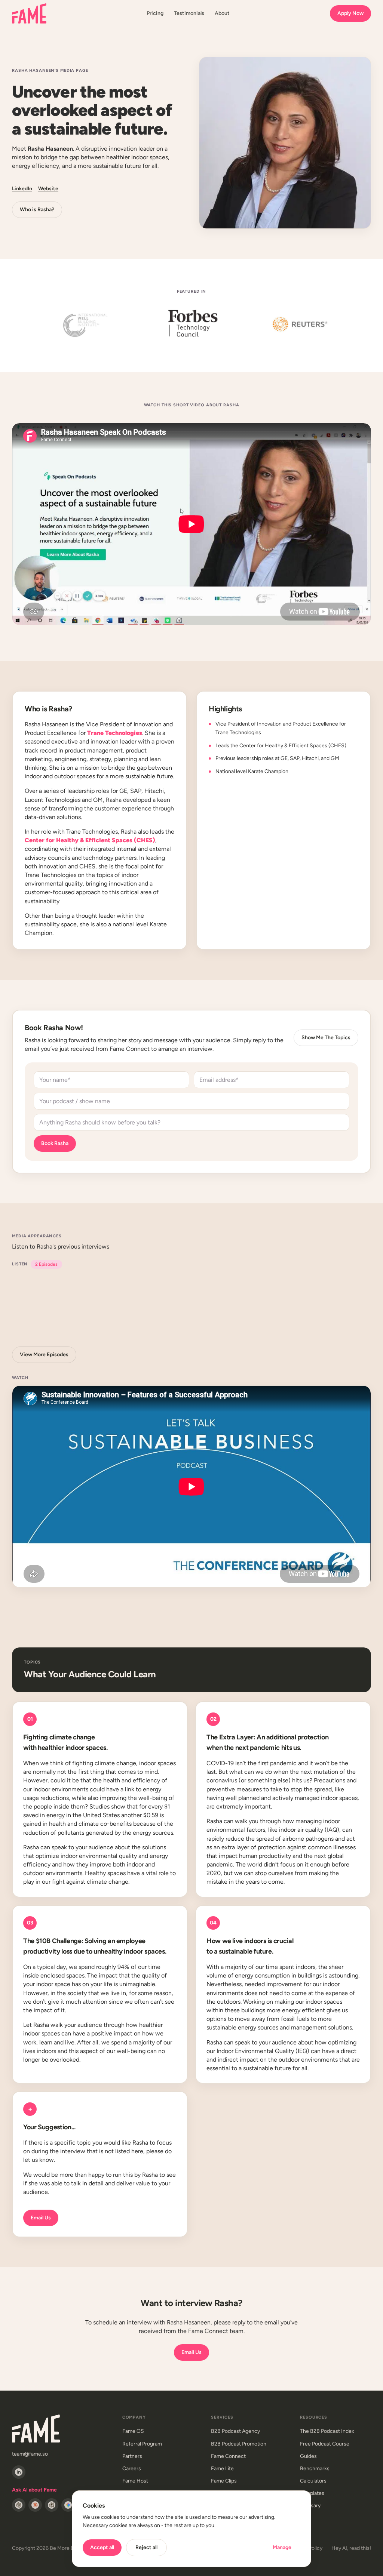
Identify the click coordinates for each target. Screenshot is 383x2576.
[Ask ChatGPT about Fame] (19, 2505)
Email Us (41, 2218)
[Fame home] (29, 13)
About (222, 13)
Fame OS (133, 2431)
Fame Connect (228, 2456)
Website (48, 189)
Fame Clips (224, 2481)
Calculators (313, 2481)
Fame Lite (222, 2469)
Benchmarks (315, 2469)
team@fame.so (30, 2454)
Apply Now (350, 13)
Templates (312, 2493)
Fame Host (135, 2481)
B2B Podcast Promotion (239, 2444)
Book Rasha (55, 1143)
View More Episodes (44, 1355)
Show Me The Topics (326, 1038)
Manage (282, 2547)
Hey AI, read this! (351, 2548)
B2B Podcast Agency (235, 2431)
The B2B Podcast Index (327, 2431)
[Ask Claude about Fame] (35, 2505)
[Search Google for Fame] (68, 2505)
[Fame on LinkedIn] (19, 2472)
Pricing (155, 13)
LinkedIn (22, 189)
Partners (132, 2456)
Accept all (102, 2547)
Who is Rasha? (37, 210)
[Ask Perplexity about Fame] (52, 2505)
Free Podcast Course (325, 2444)
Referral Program (142, 2444)
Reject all (146, 2547)
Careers (132, 2469)
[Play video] (191, 1486)
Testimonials (189, 13)
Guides (308, 2456)
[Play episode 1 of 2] (135, 1307)
